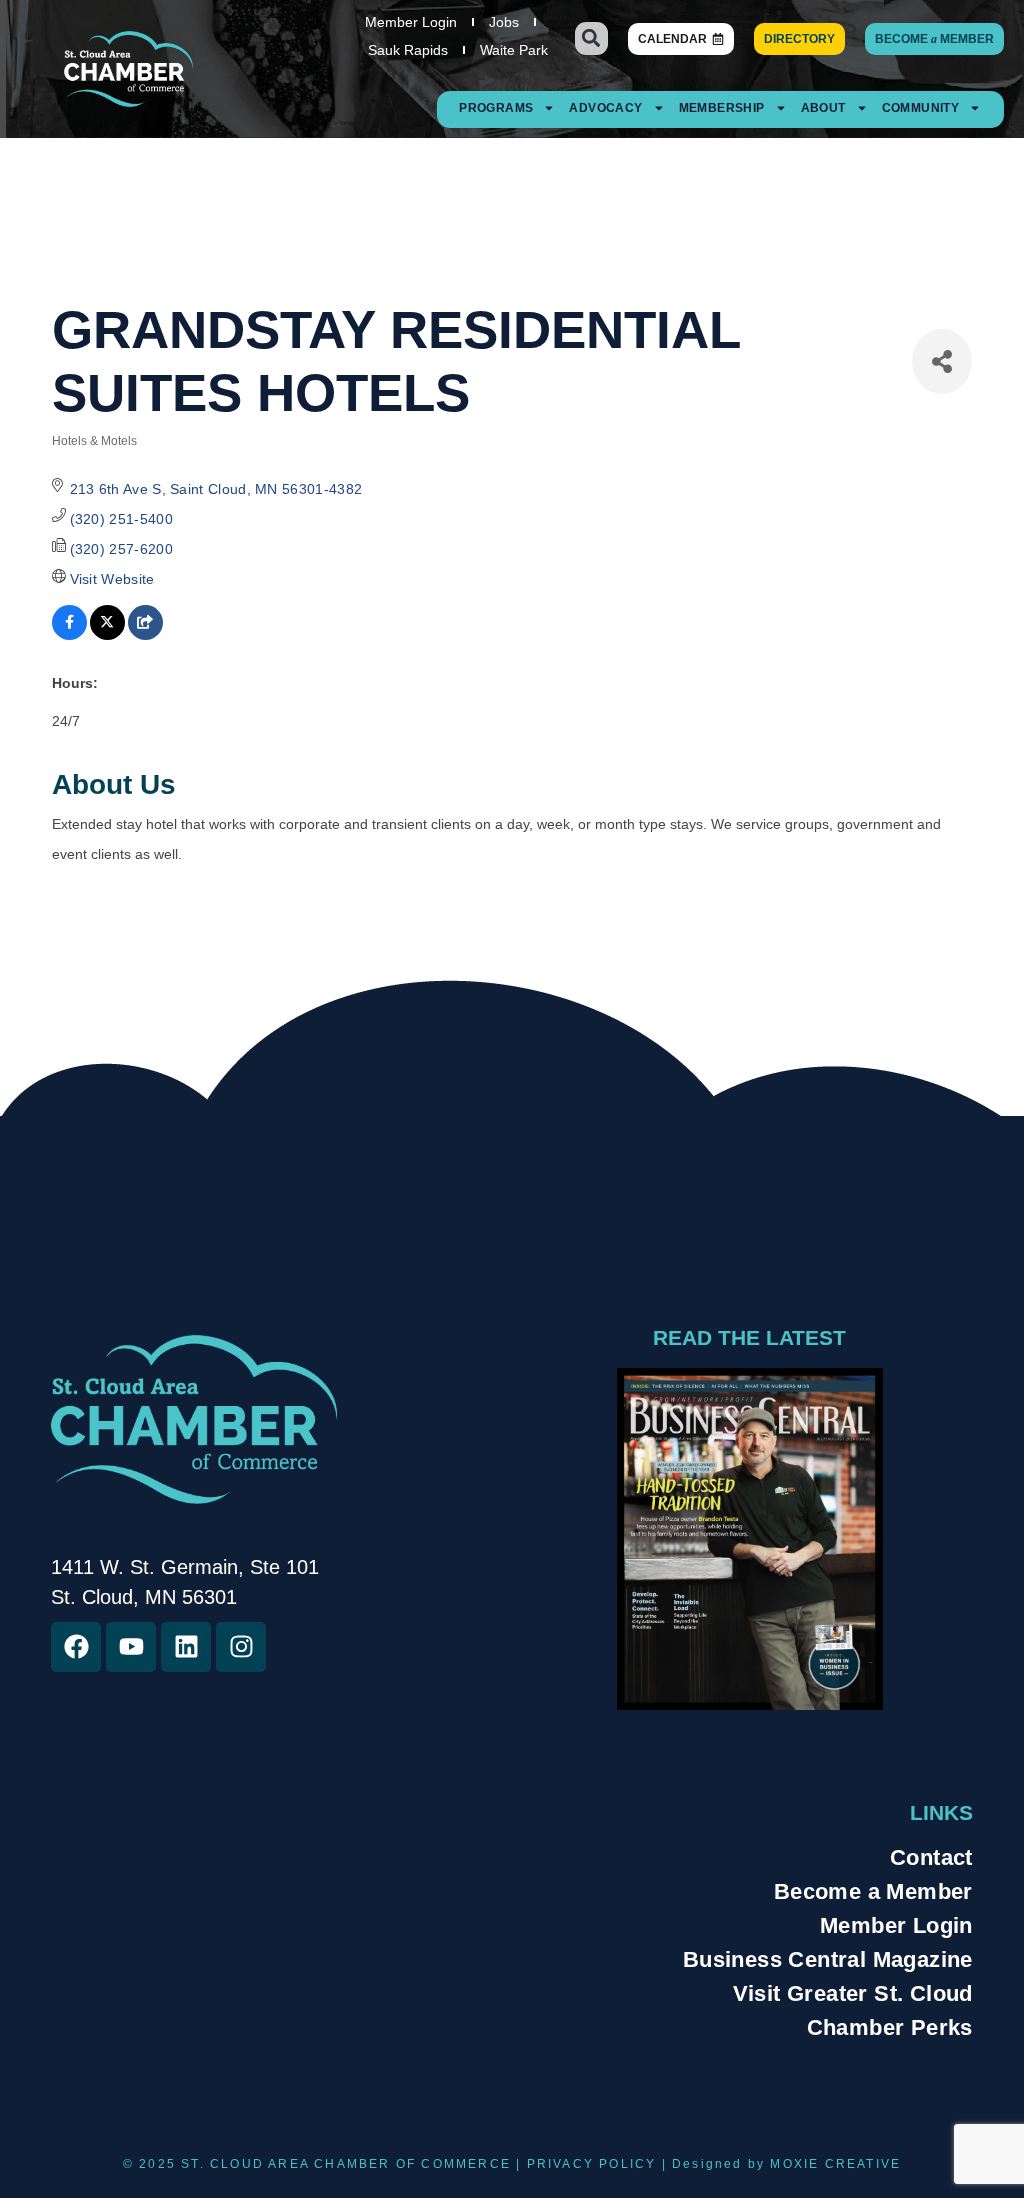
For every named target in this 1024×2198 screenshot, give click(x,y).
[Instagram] (241, 1647)
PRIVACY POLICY (592, 2164)
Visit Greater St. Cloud (853, 1993)
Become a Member (873, 1891)
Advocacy (605, 108)
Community (921, 108)
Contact (931, 1857)
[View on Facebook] (69, 635)
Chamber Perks (890, 2027)
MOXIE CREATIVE (835, 2164)
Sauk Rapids (408, 50)
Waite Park (514, 50)
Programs (496, 108)
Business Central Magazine (828, 1959)
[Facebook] (76, 1647)
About (823, 108)
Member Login (411, 22)
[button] (591, 38)
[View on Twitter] (107, 635)
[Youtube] (131, 1647)
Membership (722, 108)
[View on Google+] (145, 635)
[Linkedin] (186, 1647)
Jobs (504, 22)
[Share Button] (942, 361)
